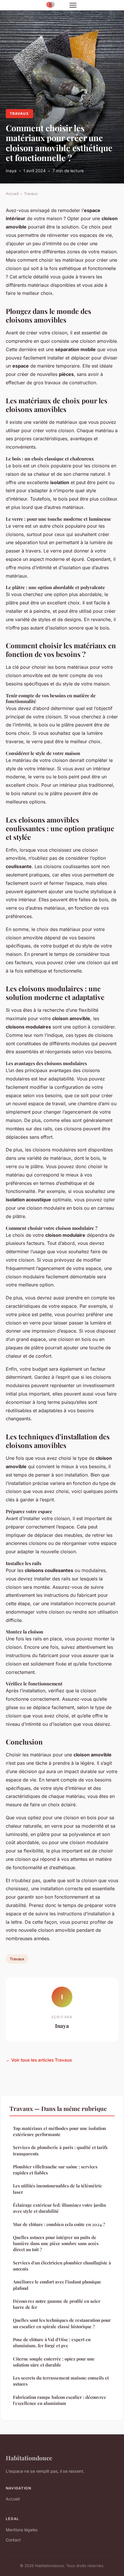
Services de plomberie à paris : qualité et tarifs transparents (60, 2150)
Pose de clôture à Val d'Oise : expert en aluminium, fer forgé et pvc (52, 2342)
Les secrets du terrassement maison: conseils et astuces (61, 2381)
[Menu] (73, 5)
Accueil (12, 194)
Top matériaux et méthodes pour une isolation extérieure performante (59, 2131)
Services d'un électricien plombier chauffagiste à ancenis (62, 2266)
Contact (13, 2540)
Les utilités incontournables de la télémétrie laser (58, 2189)
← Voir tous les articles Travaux (39, 2060)
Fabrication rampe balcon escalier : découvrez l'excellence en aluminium (59, 2400)
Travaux (19, 114)
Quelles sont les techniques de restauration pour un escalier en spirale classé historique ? (62, 2323)
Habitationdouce (29, 2458)
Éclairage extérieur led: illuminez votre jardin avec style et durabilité (59, 2208)
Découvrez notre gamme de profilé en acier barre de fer (57, 2304)
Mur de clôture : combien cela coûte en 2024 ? (59, 2224)
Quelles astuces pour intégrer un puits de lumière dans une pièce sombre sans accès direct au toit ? (56, 2244)
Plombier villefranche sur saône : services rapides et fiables (55, 2170)
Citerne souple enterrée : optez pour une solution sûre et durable (54, 2362)
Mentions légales (22, 2530)
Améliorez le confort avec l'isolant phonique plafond (57, 2285)
